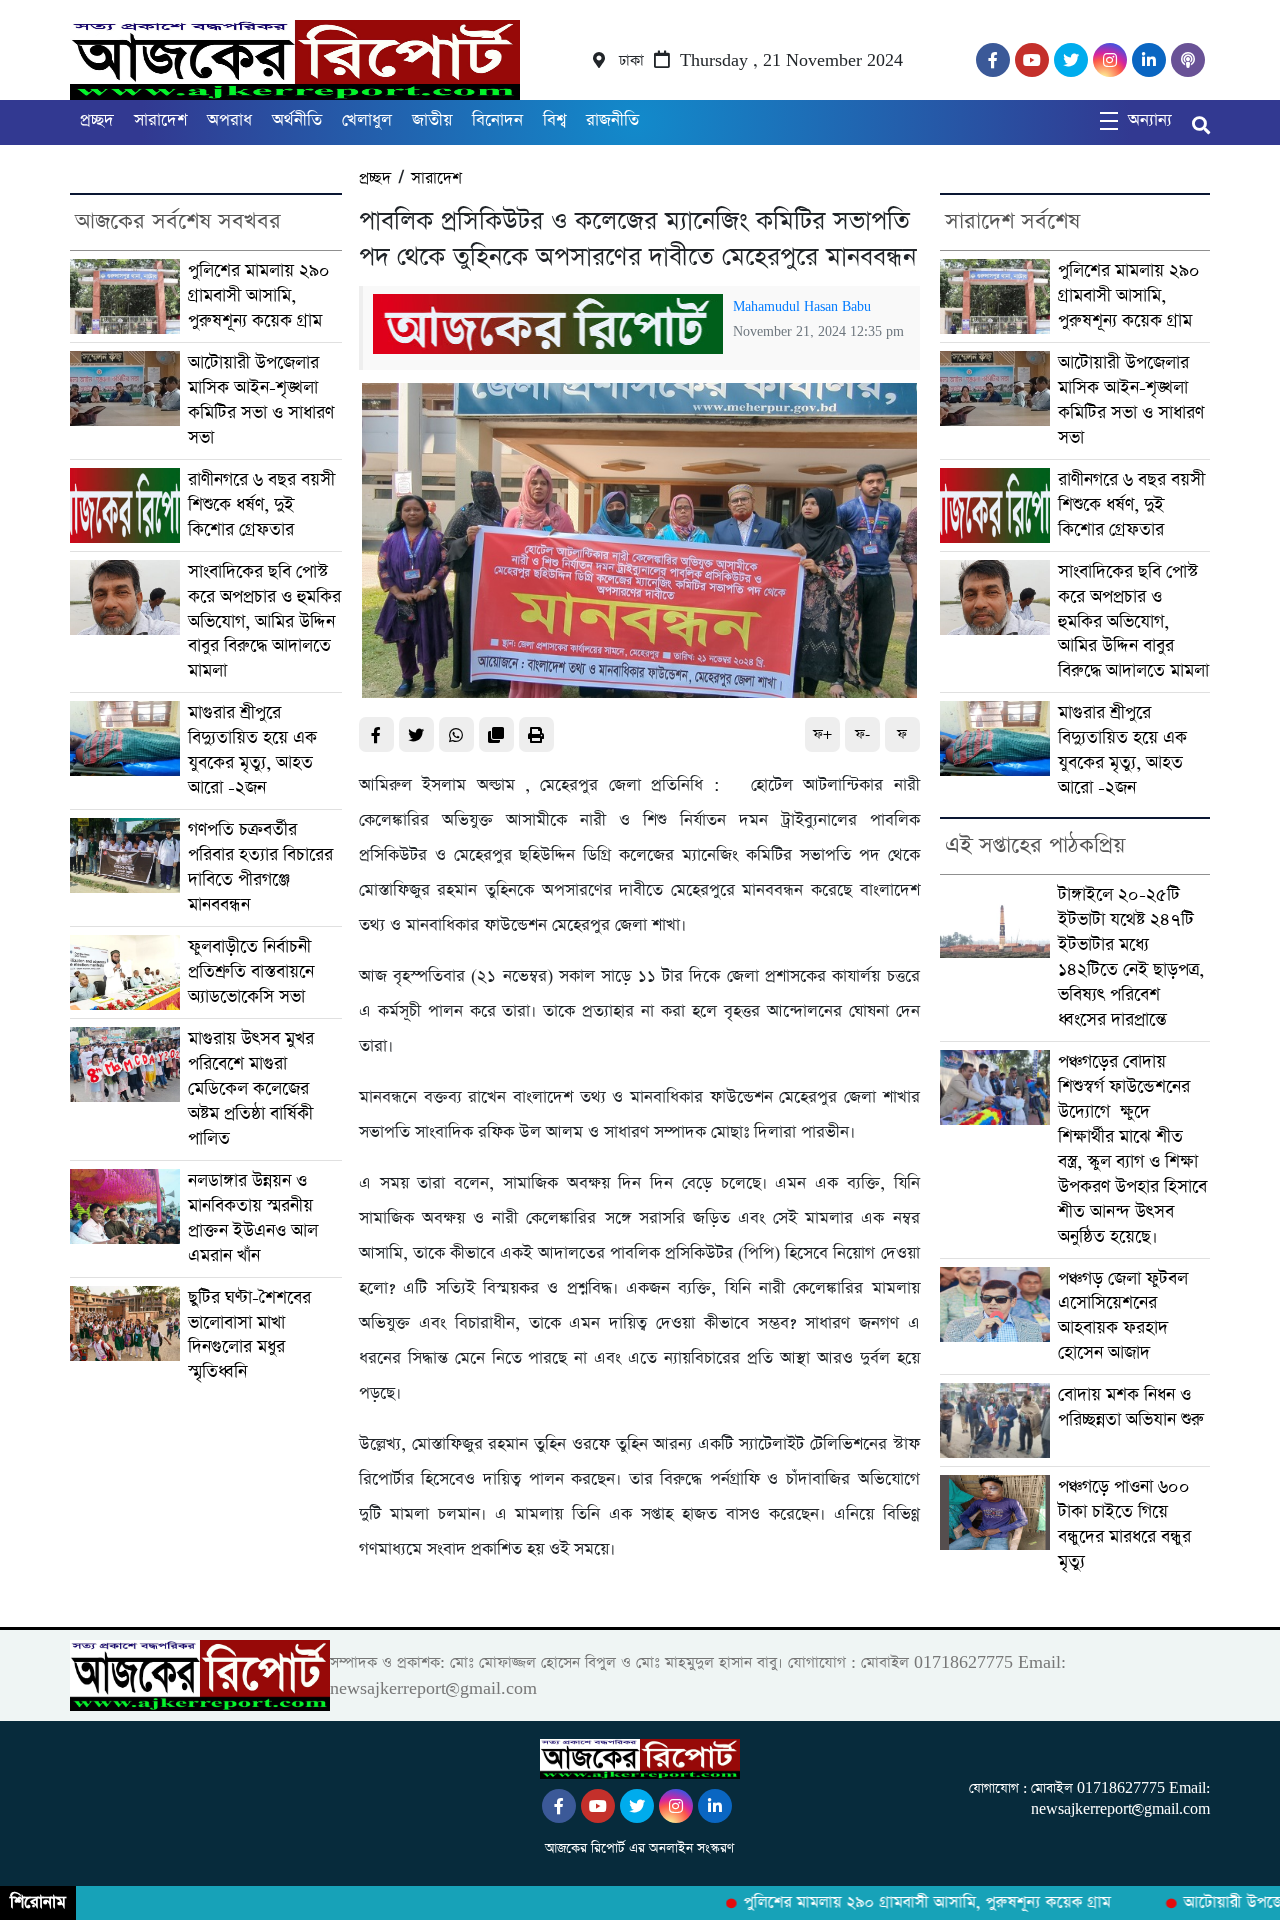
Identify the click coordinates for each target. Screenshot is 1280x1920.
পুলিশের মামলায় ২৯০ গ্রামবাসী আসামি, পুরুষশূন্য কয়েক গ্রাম (259, 296)
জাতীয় (432, 120)
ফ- (862, 734)
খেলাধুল (367, 120)
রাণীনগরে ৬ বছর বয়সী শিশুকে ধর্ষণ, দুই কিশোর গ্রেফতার (261, 505)
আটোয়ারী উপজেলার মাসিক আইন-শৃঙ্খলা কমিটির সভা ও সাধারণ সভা (261, 400)
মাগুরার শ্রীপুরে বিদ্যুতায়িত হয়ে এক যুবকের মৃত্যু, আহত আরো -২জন (252, 750)
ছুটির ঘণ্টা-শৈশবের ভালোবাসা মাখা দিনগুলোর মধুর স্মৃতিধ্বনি (249, 1335)
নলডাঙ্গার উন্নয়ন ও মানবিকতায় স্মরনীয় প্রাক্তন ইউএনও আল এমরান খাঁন (253, 1218)
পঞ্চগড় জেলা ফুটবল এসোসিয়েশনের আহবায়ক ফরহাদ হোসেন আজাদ (1123, 1316)
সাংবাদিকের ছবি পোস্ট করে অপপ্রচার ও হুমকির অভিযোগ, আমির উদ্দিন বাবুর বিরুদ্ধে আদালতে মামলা (264, 622)
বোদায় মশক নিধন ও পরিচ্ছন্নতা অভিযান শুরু (1131, 1407)
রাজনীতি (612, 120)
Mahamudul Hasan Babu (802, 307)
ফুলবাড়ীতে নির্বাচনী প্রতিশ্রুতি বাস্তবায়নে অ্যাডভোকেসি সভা (251, 972)
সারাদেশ (160, 120)
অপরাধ (229, 120)
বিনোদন (497, 120)
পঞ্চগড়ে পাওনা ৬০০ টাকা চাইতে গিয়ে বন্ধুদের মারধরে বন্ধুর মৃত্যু (1124, 1524)
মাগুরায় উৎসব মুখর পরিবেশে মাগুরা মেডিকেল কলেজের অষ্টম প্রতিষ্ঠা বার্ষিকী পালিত (251, 1089)
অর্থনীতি (297, 120)
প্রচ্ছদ (97, 120)
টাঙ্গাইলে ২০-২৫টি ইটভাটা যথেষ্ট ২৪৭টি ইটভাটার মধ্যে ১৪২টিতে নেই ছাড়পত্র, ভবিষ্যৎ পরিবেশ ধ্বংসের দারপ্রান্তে (1131, 957)
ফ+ (822, 734)
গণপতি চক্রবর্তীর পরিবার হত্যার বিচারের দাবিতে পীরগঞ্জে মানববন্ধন (260, 867)
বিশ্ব (554, 120)
